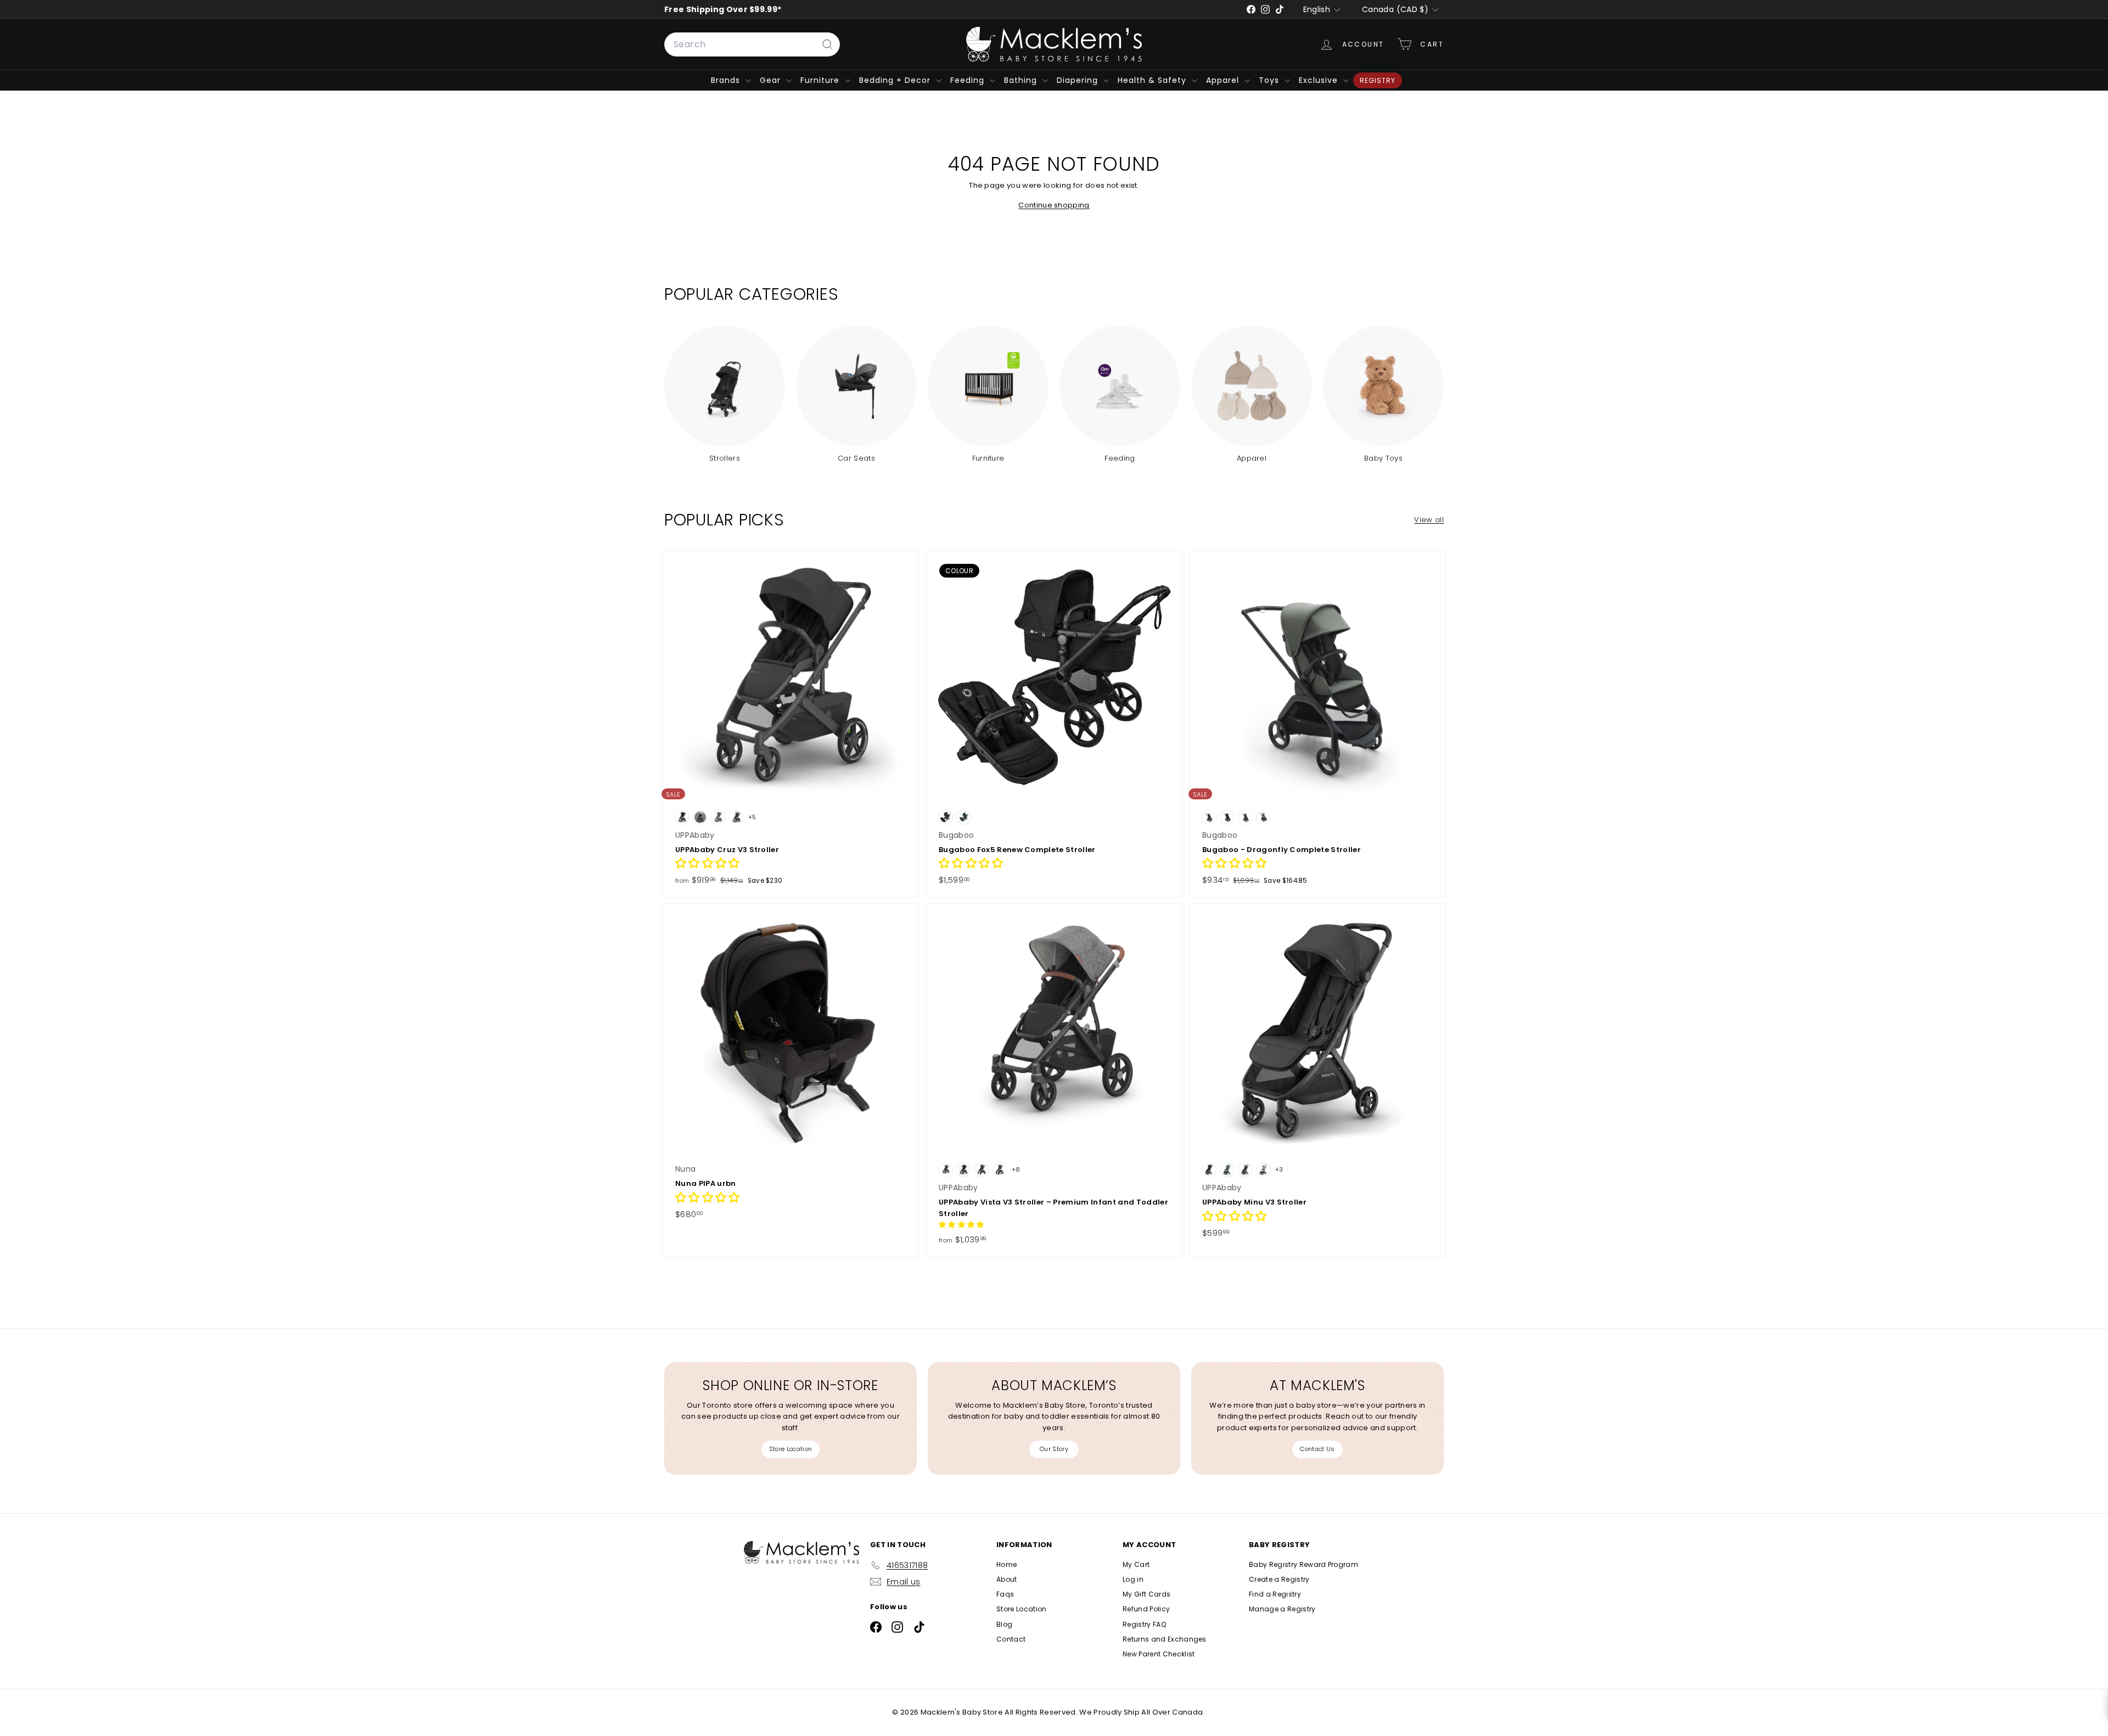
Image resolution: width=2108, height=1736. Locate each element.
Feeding (969, 80)
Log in (1133, 1579)
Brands (727, 80)
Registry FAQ (1144, 1624)
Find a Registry (1275, 1594)
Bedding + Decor (896, 80)
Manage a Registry (1282, 1609)
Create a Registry (1279, 1579)
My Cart (1136, 1564)
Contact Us (1317, 1449)
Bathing (1022, 80)
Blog (1004, 1624)
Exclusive (1320, 80)
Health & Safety (1153, 80)
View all (1429, 520)
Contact (1011, 1639)
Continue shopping (1054, 205)
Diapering (1079, 80)
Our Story (1054, 1449)
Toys (1270, 80)
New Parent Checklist (1159, 1654)
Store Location (791, 1449)
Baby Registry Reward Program (1304, 1564)
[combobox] (752, 44)
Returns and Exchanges (1165, 1639)
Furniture (821, 80)
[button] (708, 864)
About (1007, 1579)
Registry (1378, 80)
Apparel (1224, 80)
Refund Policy (1146, 1609)
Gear (772, 80)
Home (1007, 1564)
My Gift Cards (1146, 1594)
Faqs (1005, 1594)
